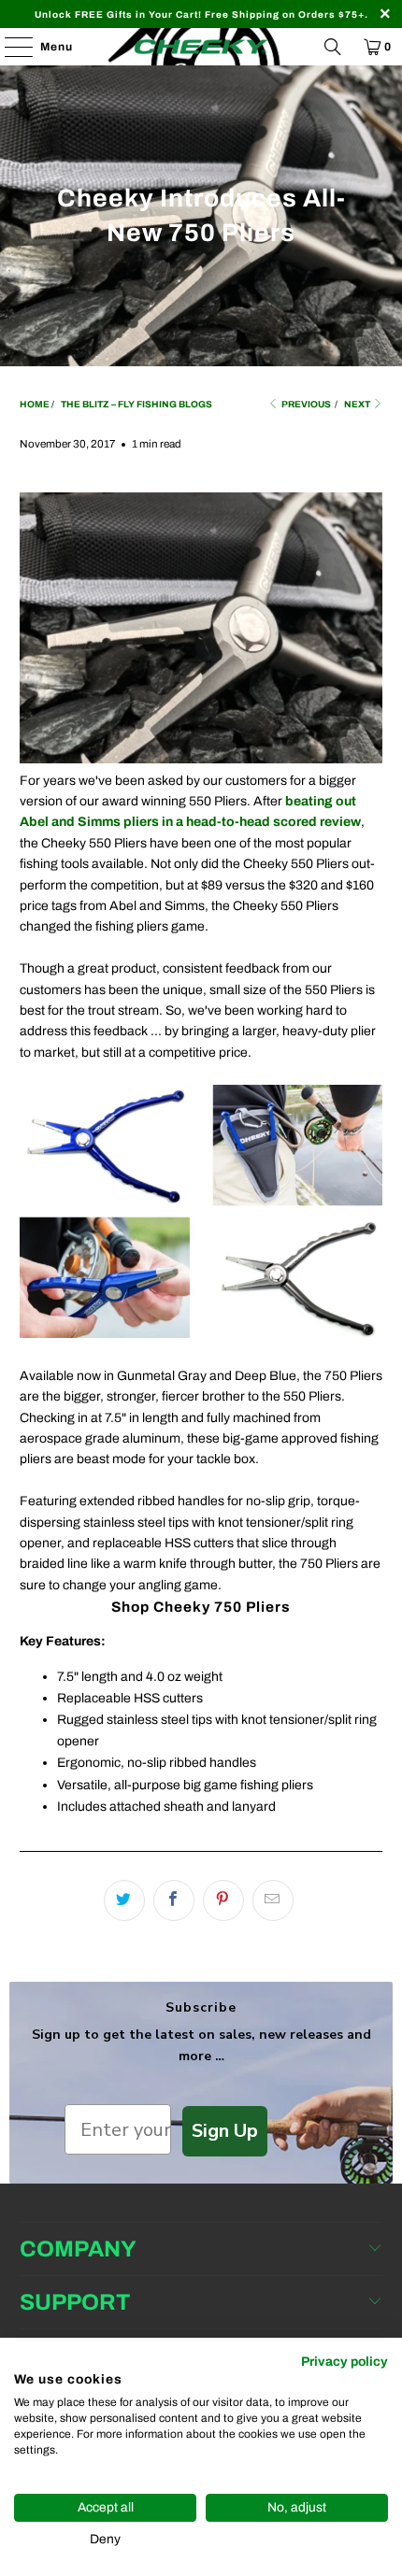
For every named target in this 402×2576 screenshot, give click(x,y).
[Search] (333, 47)
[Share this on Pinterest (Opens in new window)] (223, 1900)
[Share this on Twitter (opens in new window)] (124, 1900)
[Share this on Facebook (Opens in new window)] (174, 1900)
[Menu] (9, 47)
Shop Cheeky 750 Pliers (201, 1607)
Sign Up (225, 2131)
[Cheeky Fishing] (201, 47)
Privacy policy (345, 2362)
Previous (305, 404)
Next (358, 404)
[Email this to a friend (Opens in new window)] (273, 1900)
